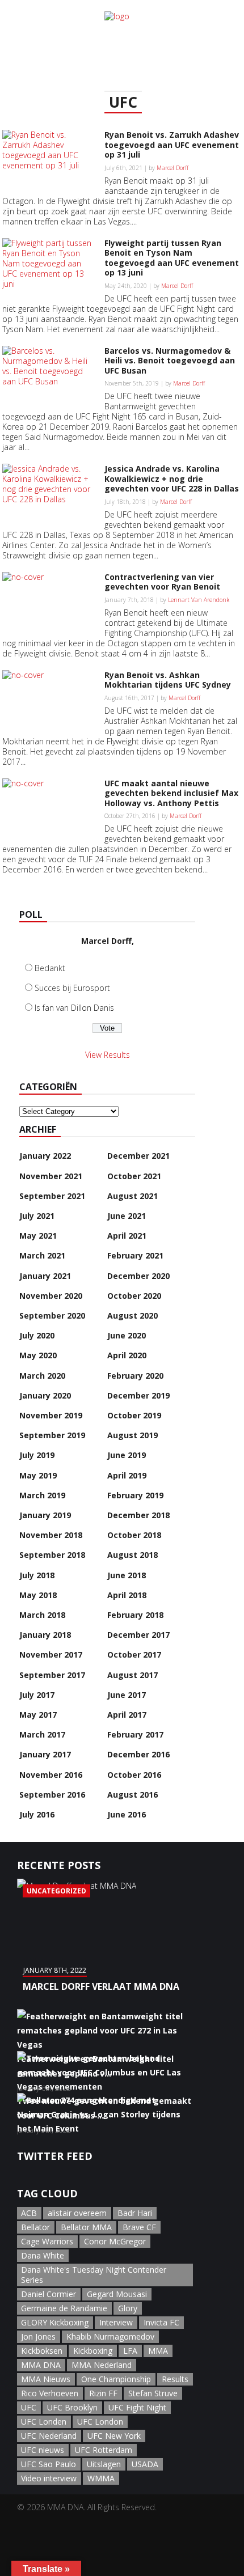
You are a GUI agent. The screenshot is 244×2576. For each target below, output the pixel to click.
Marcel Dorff (173, 168)
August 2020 (132, 1315)
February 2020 (135, 1376)
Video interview (49, 2478)
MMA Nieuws (46, 2379)
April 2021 (127, 1236)
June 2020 (127, 1335)
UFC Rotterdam (104, 2450)
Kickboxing (93, 2351)
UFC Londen (44, 2422)
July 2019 (37, 1455)
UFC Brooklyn (72, 2407)
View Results (108, 1055)
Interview (116, 2322)
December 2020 (138, 1276)
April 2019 (127, 1475)
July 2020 (37, 1335)
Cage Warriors (47, 2241)
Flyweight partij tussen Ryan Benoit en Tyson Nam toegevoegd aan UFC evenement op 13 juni (172, 258)
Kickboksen (42, 2351)
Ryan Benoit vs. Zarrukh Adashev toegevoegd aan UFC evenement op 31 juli (172, 145)
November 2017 (51, 1655)
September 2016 (52, 1795)
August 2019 (132, 1435)
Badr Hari (135, 2213)
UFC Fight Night (137, 2407)
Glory (128, 2308)
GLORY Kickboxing (55, 2322)
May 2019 (38, 1475)
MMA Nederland (102, 2365)
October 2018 (134, 1535)
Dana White (43, 2255)
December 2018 (138, 1515)
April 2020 (127, 1355)
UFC (29, 2407)
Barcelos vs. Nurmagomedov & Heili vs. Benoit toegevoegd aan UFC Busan (170, 361)
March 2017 (42, 1734)
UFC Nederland (49, 2436)
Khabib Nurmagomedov (110, 2336)
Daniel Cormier (49, 2294)
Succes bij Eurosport (72, 988)
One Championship (116, 2379)
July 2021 (37, 1216)
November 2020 (51, 1296)
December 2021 (138, 1156)
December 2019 (138, 1395)
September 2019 (52, 1435)
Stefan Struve (153, 2393)
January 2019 (45, 1515)
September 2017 (52, 1675)
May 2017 (38, 1715)
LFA (130, 2351)
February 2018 (135, 1615)
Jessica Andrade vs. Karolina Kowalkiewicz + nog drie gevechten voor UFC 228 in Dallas (172, 478)
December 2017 (138, 1635)
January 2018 (45, 1635)
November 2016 (51, 1775)
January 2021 (45, 1276)
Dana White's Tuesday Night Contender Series (94, 2275)
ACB (29, 2213)
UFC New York (114, 2436)
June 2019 (127, 1455)
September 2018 (52, 1555)
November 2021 (51, 1176)
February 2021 (135, 1255)
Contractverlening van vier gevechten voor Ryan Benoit (162, 582)
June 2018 (127, 1575)
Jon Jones (38, 2336)
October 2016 (134, 1775)
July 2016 (37, 1814)
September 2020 (52, 1315)
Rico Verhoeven (50, 2393)
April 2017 (127, 1715)
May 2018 (38, 1595)
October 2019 (134, 1415)
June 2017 (127, 1695)
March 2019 (42, 1495)
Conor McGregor (115, 2241)
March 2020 (42, 1376)
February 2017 (135, 1734)
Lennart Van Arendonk (199, 600)
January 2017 (45, 1754)
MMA (158, 2351)
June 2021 (127, 1216)
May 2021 (38, 1236)
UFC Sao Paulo (49, 2464)
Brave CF (139, 2227)
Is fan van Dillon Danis (74, 1008)
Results (175, 2379)
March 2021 (42, 1255)
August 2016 (132, 1795)
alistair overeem (77, 2213)
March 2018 (42, 1615)
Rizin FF (103, 2393)
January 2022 (45, 1156)
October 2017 (134, 1655)
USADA (145, 2464)
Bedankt (50, 968)
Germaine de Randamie (64, 2308)
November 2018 (51, 1535)
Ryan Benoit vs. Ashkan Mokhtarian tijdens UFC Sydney (168, 680)
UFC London (100, 2422)
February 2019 (135, 1495)
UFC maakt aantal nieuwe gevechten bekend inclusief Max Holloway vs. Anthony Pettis (171, 793)
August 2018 (132, 1555)
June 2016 (127, 1814)
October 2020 (134, 1296)
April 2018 (127, 1595)
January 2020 (45, 1395)
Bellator (35, 2227)
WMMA (101, 2478)
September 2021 (52, 1196)
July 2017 (37, 1695)
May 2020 (38, 1355)
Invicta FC (161, 2322)
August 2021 (132, 1196)
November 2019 (51, 1415)
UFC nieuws (43, 2450)
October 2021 (134, 1176)
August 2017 (132, 1675)
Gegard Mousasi (117, 2294)
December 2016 (138, 1754)
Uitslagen (104, 2464)
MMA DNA (41, 2365)
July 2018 (37, 1575)
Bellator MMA (86, 2227)
